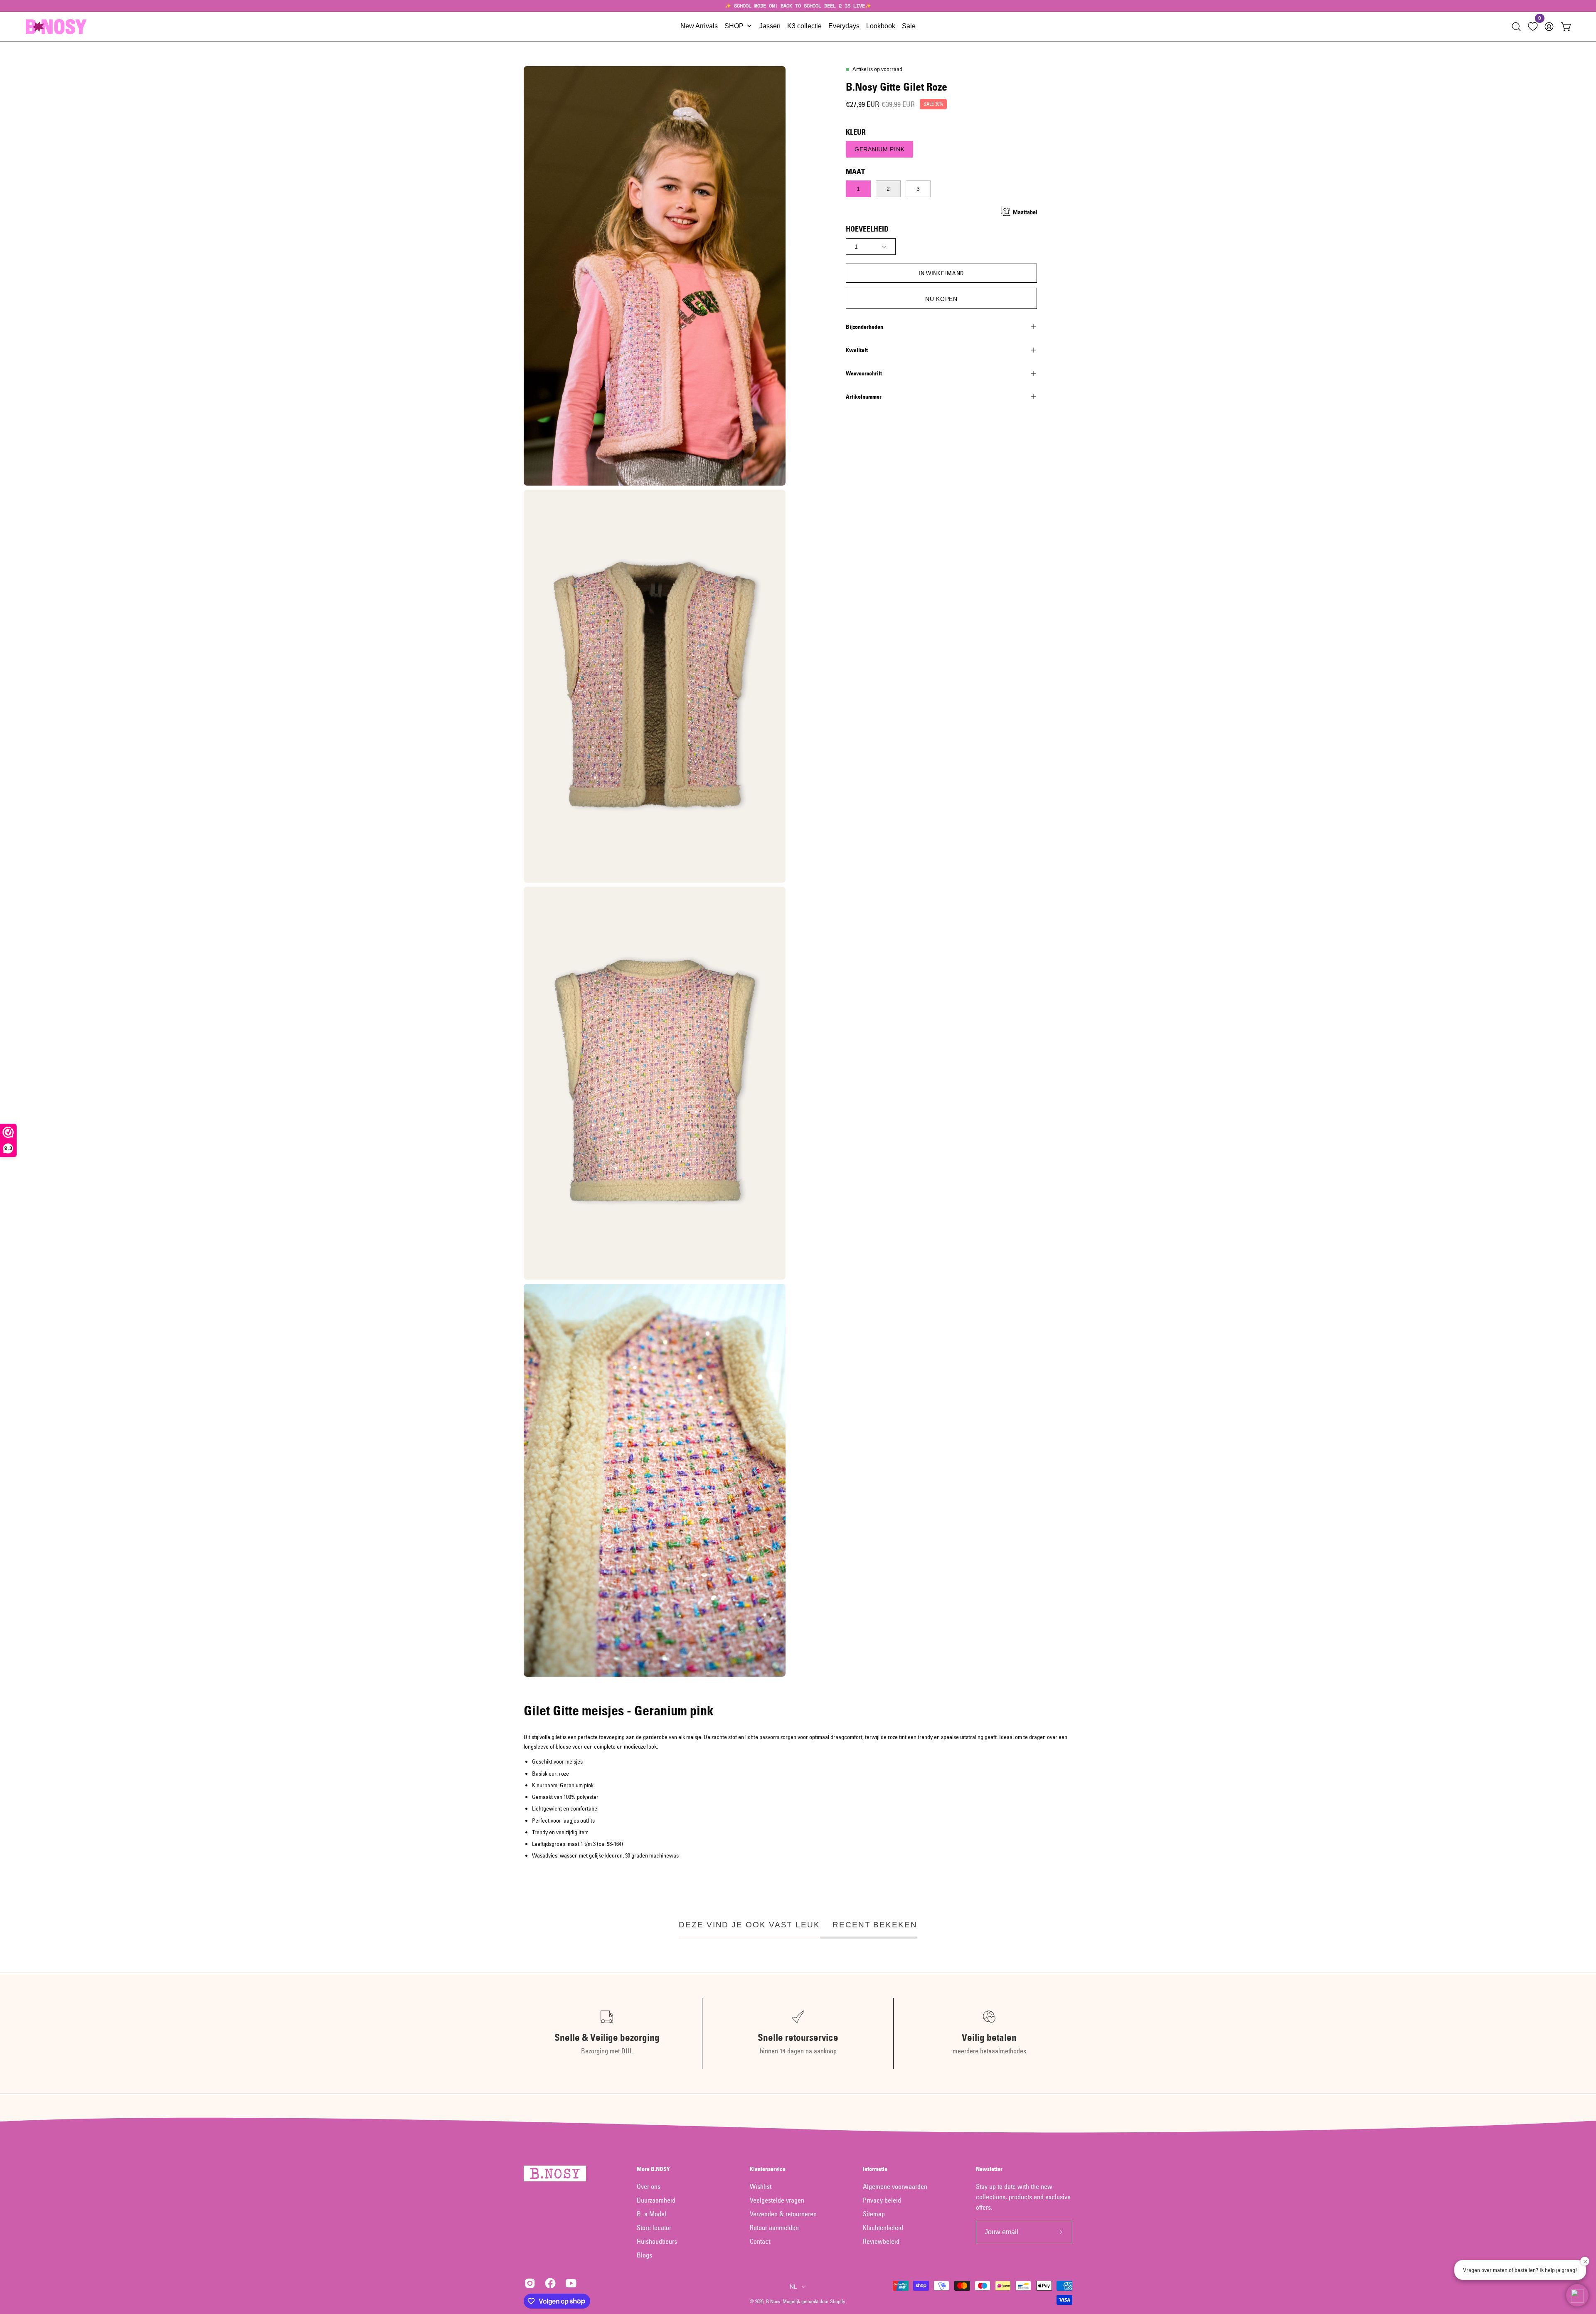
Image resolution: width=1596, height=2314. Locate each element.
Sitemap (874, 2214)
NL (794, 2287)
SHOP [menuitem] (734, 26)
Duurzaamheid (656, 2200)
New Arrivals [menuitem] (699, 26)
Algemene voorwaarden (895, 2186)
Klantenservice (768, 2169)
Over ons (649, 2186)
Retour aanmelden (774, 2228)
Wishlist (761, 2186)
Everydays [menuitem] (844, 26)
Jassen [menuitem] (770, 26)
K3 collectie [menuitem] (804, 26)
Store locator (654, 2228)
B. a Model (651, 2214)
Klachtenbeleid (883, 2228)
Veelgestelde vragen (777, 2200)
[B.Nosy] (56, 27)
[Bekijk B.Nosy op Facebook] (549, 2283)
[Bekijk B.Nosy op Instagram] (528, 2283)
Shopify (837, 2301)
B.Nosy (773, 2301)
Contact (760, 2241)
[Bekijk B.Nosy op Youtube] (570, 2283)
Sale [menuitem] (909, 26)
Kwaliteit (857, 350)
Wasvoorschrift (864, 373)
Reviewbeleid (881, 2241)
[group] (798, 6)
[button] (1516, 27)
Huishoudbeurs (657, 2241)
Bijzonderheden (864, 327)
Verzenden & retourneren (783, 2214)
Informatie (875, 2169)
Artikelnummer (864, 397)
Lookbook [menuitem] (881, 26)
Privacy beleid (882, 2200)
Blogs (644, 2255)
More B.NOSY (653, 2169)
